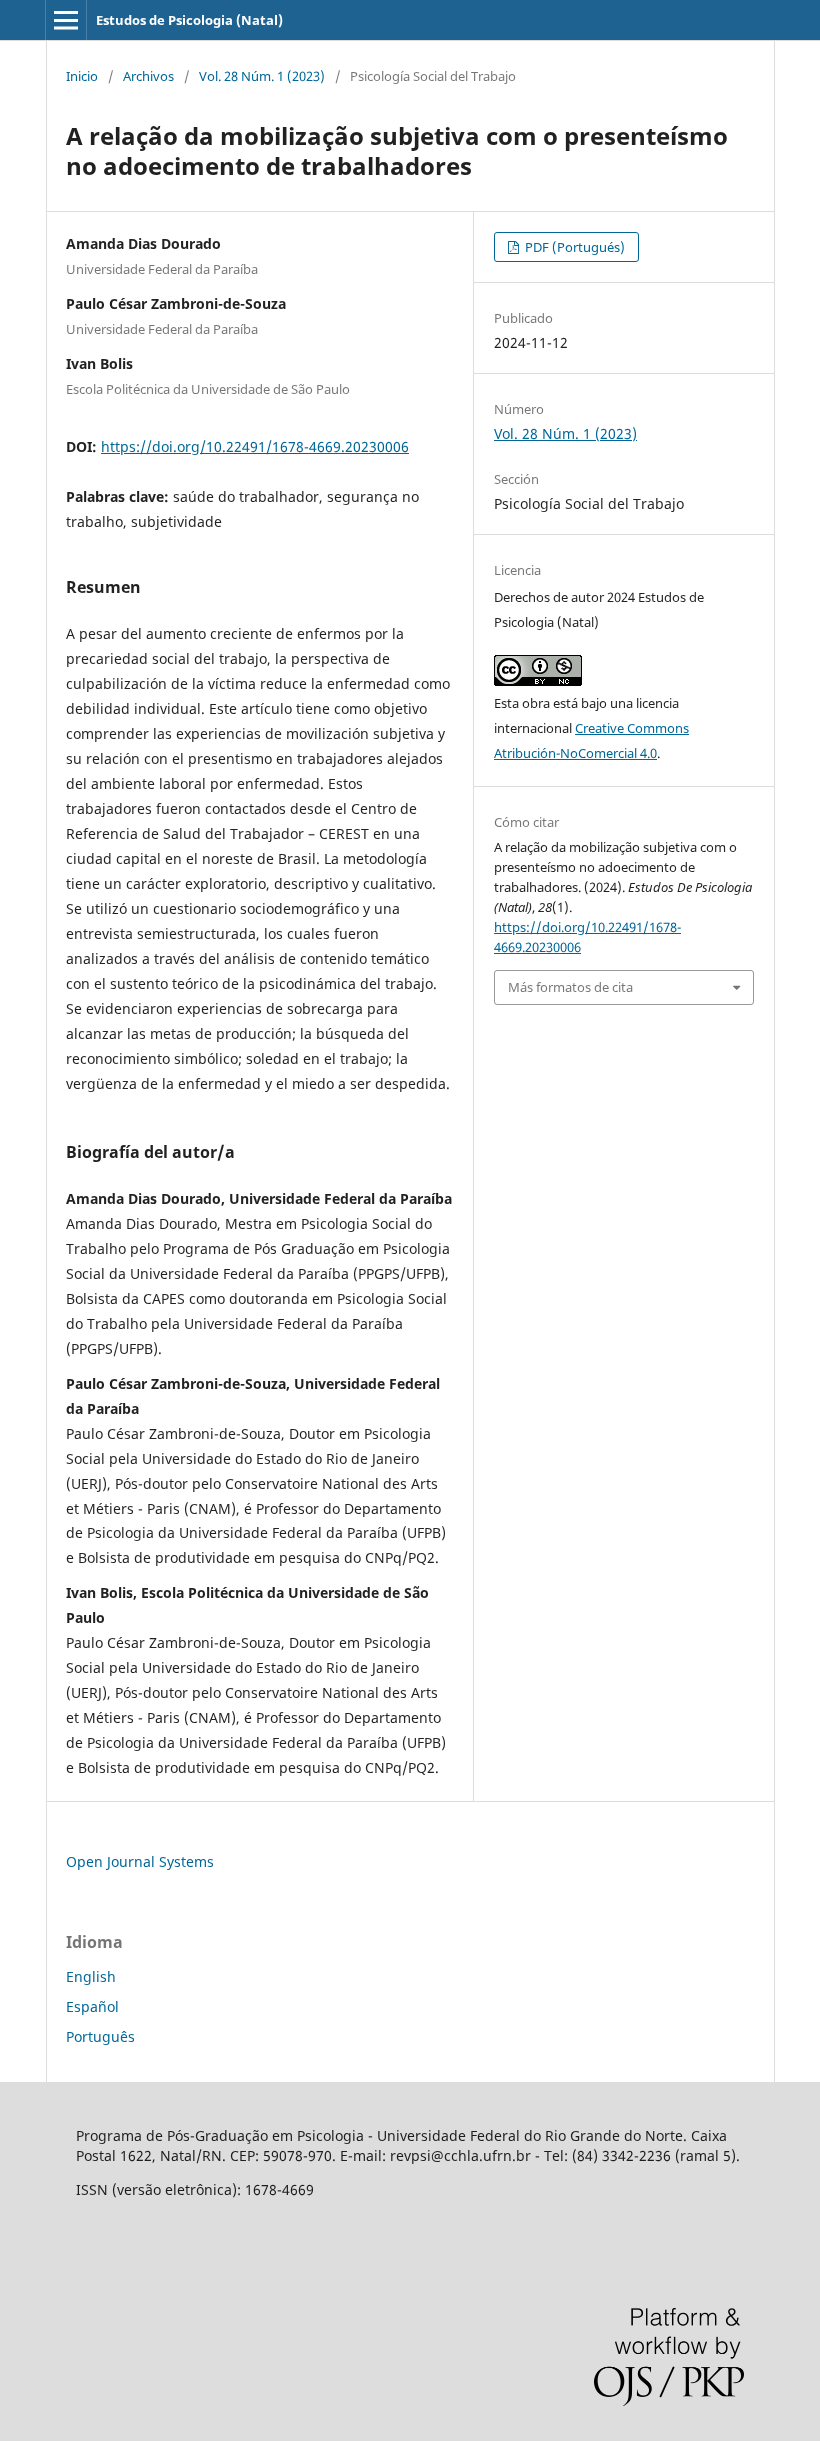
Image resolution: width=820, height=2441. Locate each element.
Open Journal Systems (140, 1861)
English (91, 1976)
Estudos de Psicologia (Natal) (189, 20)
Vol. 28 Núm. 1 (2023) (262, 76)
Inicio (82, 76)
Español (92, 2006)
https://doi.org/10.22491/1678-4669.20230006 (255, 446)
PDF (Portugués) (573, 247)
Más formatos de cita (570, 987)
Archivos (148, 76)
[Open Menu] (66, 20)
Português (100, 2036)
